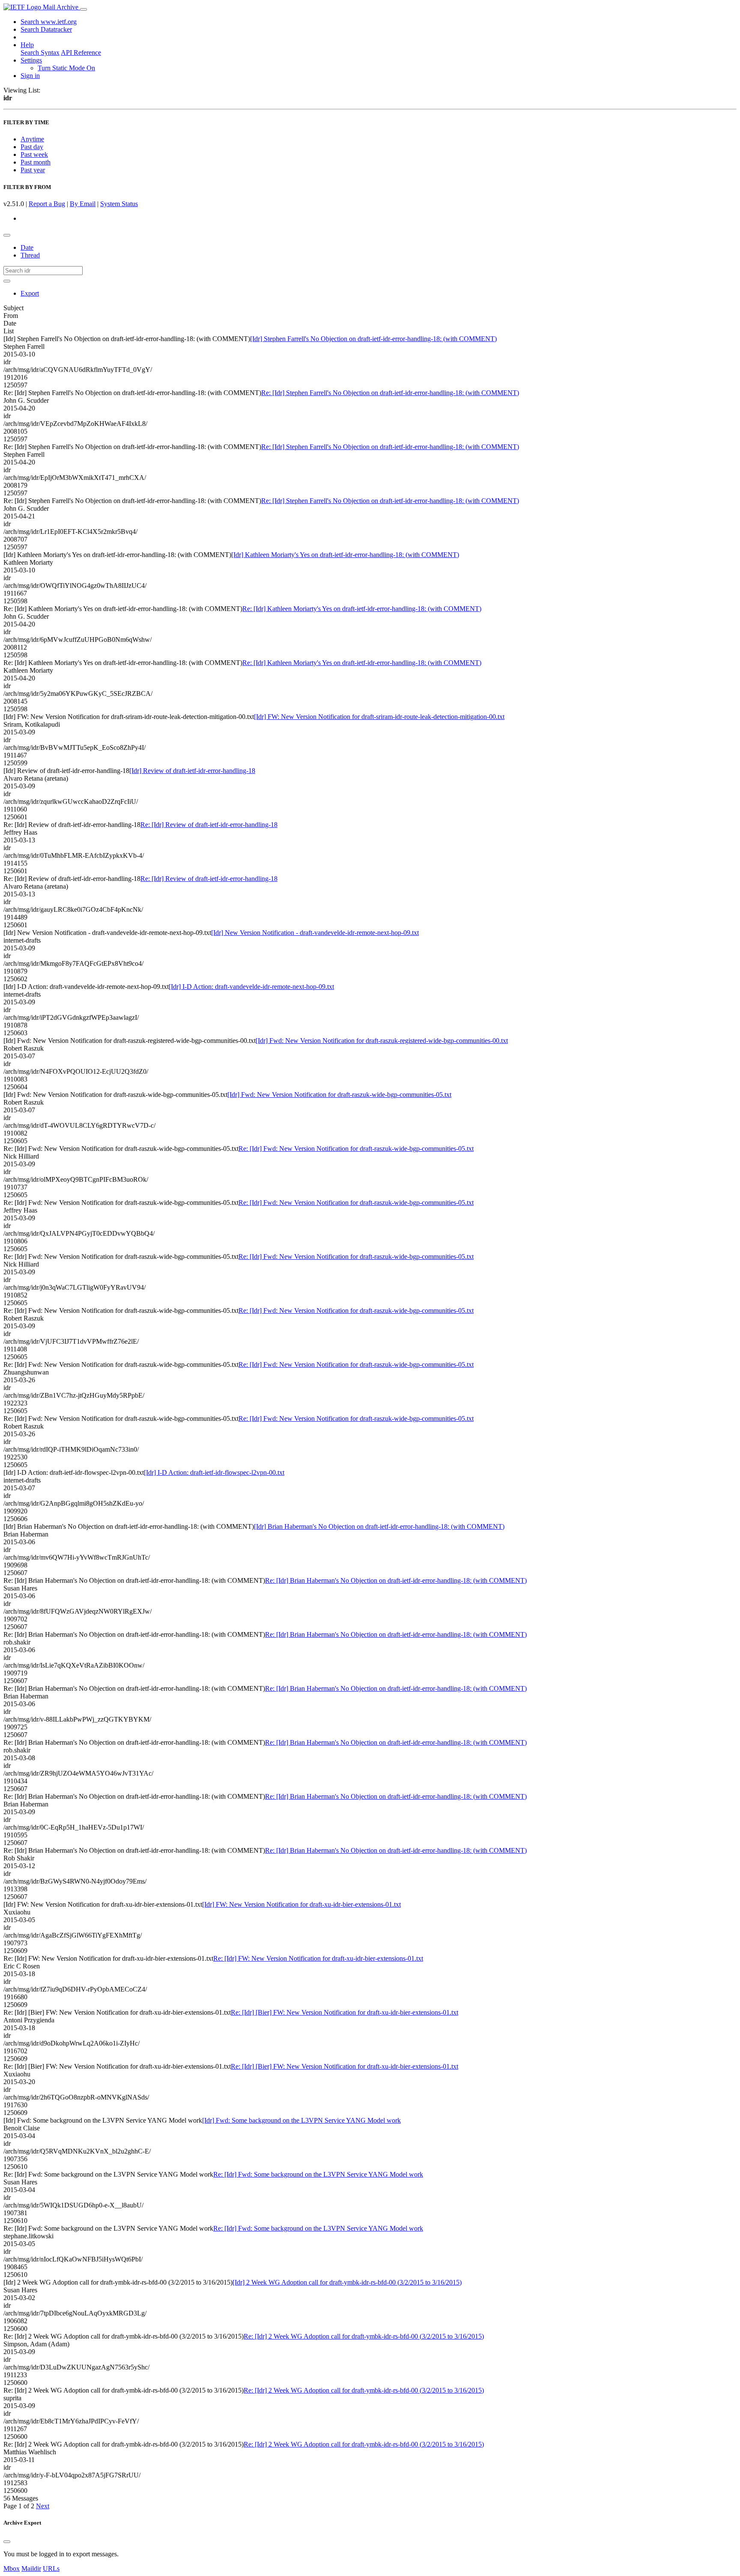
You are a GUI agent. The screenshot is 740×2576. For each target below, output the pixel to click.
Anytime (32, 139)
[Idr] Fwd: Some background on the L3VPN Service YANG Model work (301, 2120)
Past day (32, 147)
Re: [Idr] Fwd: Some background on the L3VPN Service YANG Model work (318, 2174)
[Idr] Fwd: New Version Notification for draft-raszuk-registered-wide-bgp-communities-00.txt (382, 1041)
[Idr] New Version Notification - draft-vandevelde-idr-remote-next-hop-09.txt (315, 933)
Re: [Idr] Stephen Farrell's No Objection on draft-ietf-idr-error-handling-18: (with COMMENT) (390, 393)
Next (43, 2506)
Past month (36, 162)
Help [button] (27, 45)
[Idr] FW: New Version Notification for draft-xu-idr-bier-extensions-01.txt (301, 1904)
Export (30, 293)
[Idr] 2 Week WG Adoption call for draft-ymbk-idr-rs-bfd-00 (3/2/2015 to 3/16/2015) (347, 2282)
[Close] (7, 2542)
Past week (34, 154)
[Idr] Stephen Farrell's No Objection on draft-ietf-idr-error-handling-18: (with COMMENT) (373, 339)
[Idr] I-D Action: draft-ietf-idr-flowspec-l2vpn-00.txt (214, 1472)
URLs (51, 2569)
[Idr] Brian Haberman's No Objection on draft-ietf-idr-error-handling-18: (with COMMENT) (379, 1526)
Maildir (31, 2569)
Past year (33, 170)
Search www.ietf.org (49, 22)
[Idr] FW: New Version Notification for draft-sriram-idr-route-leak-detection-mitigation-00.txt (379, 717)
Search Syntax (40, 52)
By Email (83, 204)
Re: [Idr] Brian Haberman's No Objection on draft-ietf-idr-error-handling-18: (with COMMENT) (396, 1580)
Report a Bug (47, 204)
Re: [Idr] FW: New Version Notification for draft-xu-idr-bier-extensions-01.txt (318, 1958)
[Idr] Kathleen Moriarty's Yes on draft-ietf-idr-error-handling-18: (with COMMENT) (345, 555)
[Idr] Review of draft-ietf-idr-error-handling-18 (192, 771)
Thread (30, 255)
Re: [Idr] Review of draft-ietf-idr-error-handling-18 (209, 825)
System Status (119, 204)
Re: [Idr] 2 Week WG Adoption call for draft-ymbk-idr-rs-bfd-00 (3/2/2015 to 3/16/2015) (364, 2336)
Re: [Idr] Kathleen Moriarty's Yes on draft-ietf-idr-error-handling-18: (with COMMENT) (362, 609)
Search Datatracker (46, 29)
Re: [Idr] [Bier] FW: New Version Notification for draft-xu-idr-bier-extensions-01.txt (345, 2012)
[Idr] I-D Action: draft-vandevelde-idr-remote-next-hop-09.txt (251, 987)
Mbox (12, 2569)
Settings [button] (31, 60)
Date (27, 247)
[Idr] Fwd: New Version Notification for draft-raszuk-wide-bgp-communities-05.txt (339, 1095)
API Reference (81, 52)
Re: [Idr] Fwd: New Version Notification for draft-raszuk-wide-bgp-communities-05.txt (356, 1149)
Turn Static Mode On (66, 68)
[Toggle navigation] (84, 9)
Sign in (30, 76)
